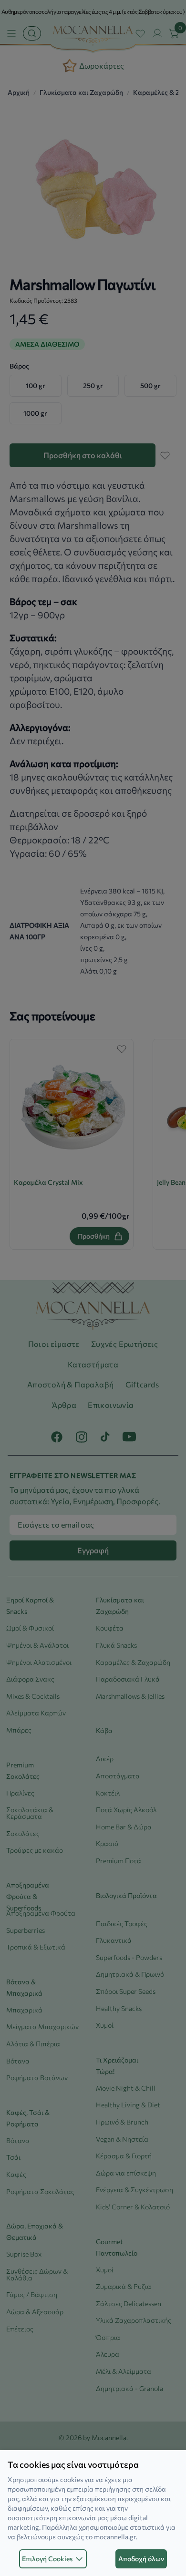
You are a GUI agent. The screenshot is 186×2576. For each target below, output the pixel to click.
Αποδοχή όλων (141, 2559)
